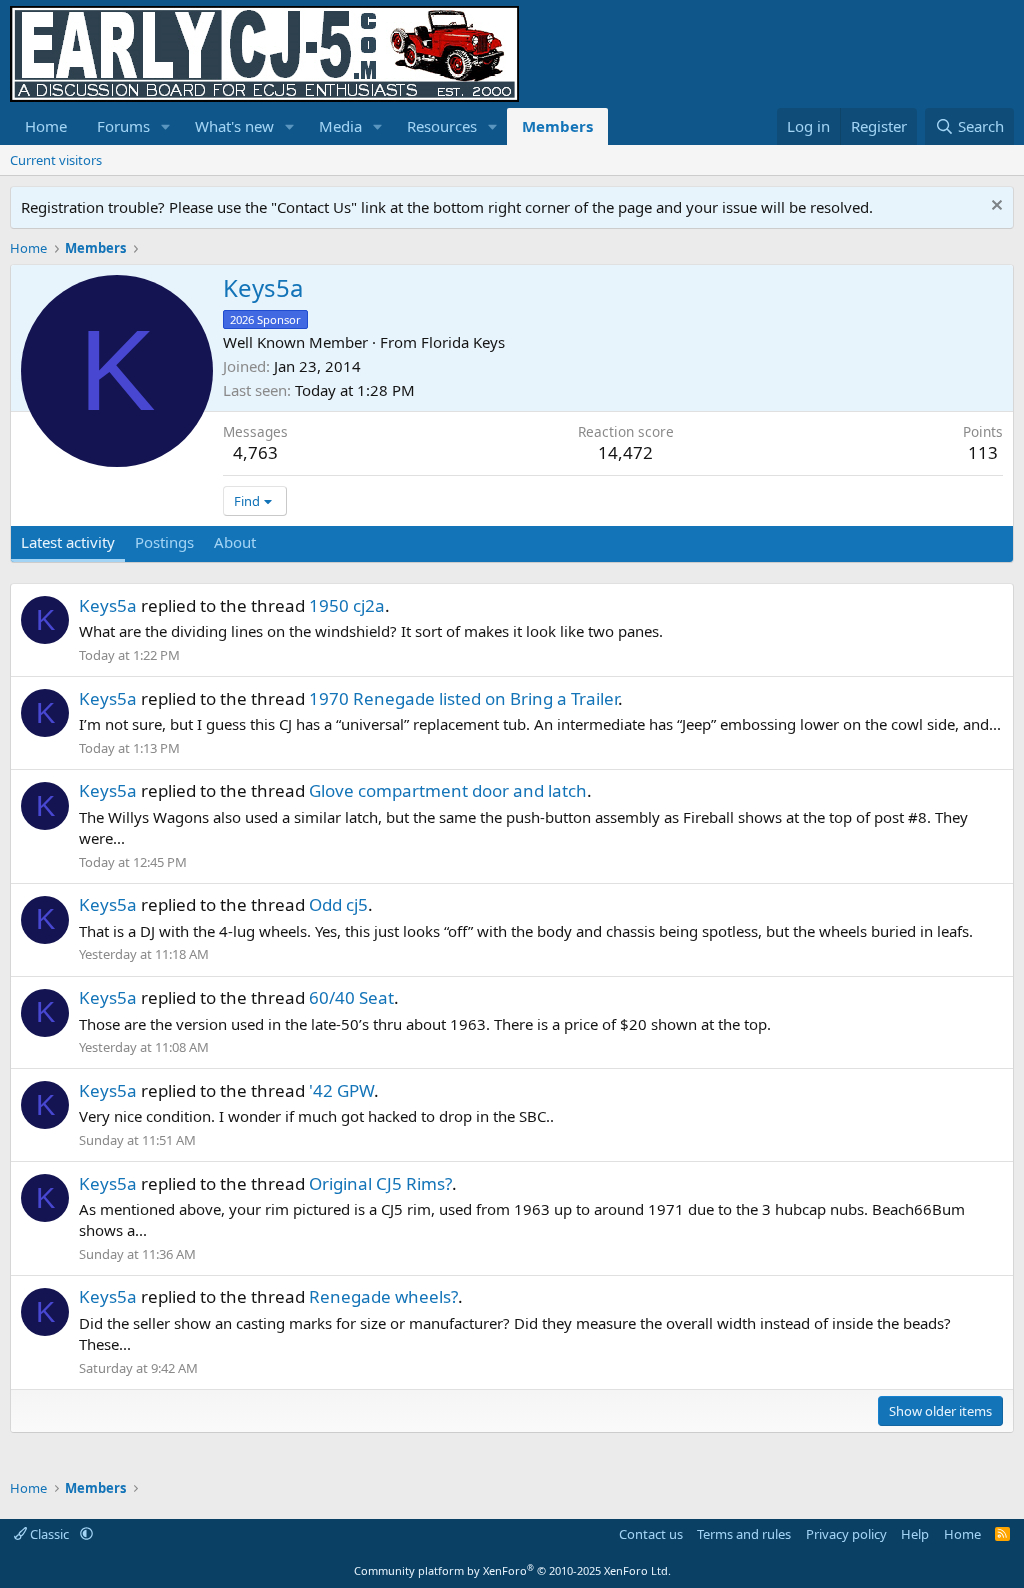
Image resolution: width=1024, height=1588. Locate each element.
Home (46, 126)
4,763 (255, 452)
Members (557, 126)
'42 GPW (341, 1090)
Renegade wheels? (383, 1296)
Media (340, 126)
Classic (49, 1534)
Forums (123, 126)
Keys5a (108, 605)
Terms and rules (744, 1534)
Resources (442, 126)
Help (915, 1534)
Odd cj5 (338, 904)
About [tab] (235, 542)
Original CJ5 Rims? (380, 1183)
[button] (166, 126)
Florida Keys (463, 342)
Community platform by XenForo (512, 1570)
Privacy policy (846, 1534)
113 (983, 452)
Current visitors (56, 160)
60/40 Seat (351, 997)
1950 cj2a (347, 605)
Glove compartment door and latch (448, 790)
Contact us (651, 1534)
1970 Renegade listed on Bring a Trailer (463, 698)
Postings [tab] (164, 542)
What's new (234, 126)
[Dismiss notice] (994, 207)
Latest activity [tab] (68, 542)
